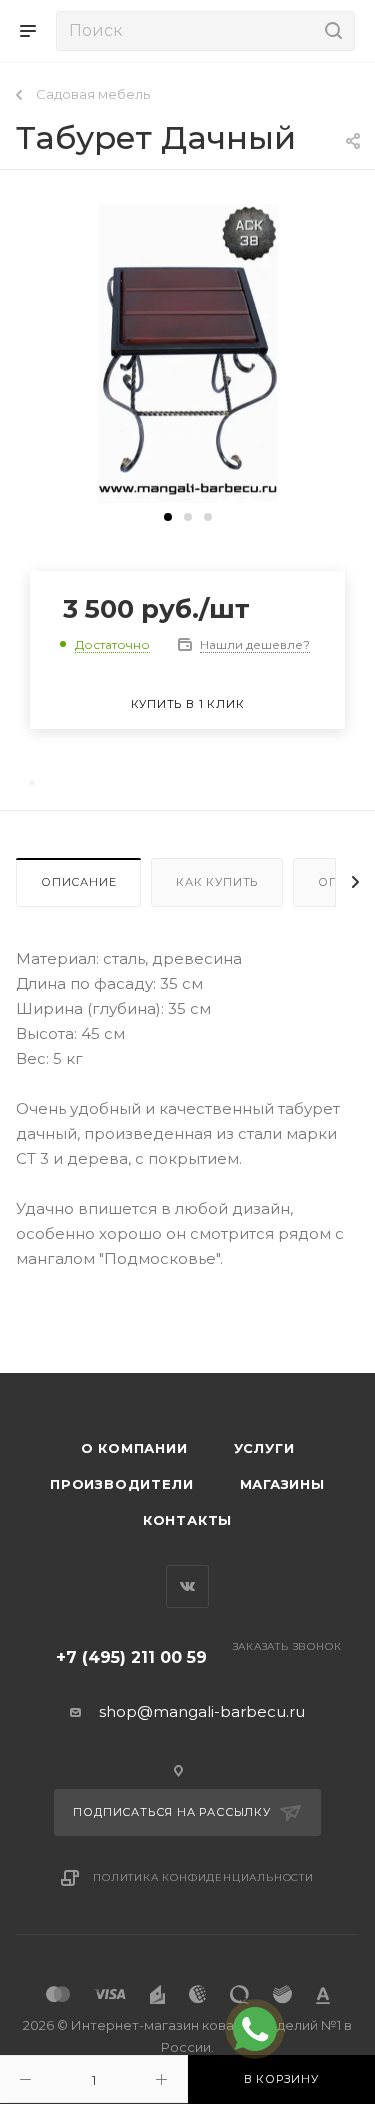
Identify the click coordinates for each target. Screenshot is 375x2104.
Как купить (217, 882)
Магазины (282, 1484)
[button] (168, 517)
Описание (78, 882)
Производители (121, 1484)
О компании (134, 1448)
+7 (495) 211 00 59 (131, 1657)
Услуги (264, 1448)
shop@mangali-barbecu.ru (202, 1711)
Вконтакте (187, 1586)
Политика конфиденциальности (203, 1877)
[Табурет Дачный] (188, 352)
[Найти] (330, 31)
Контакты (187, 1520)
